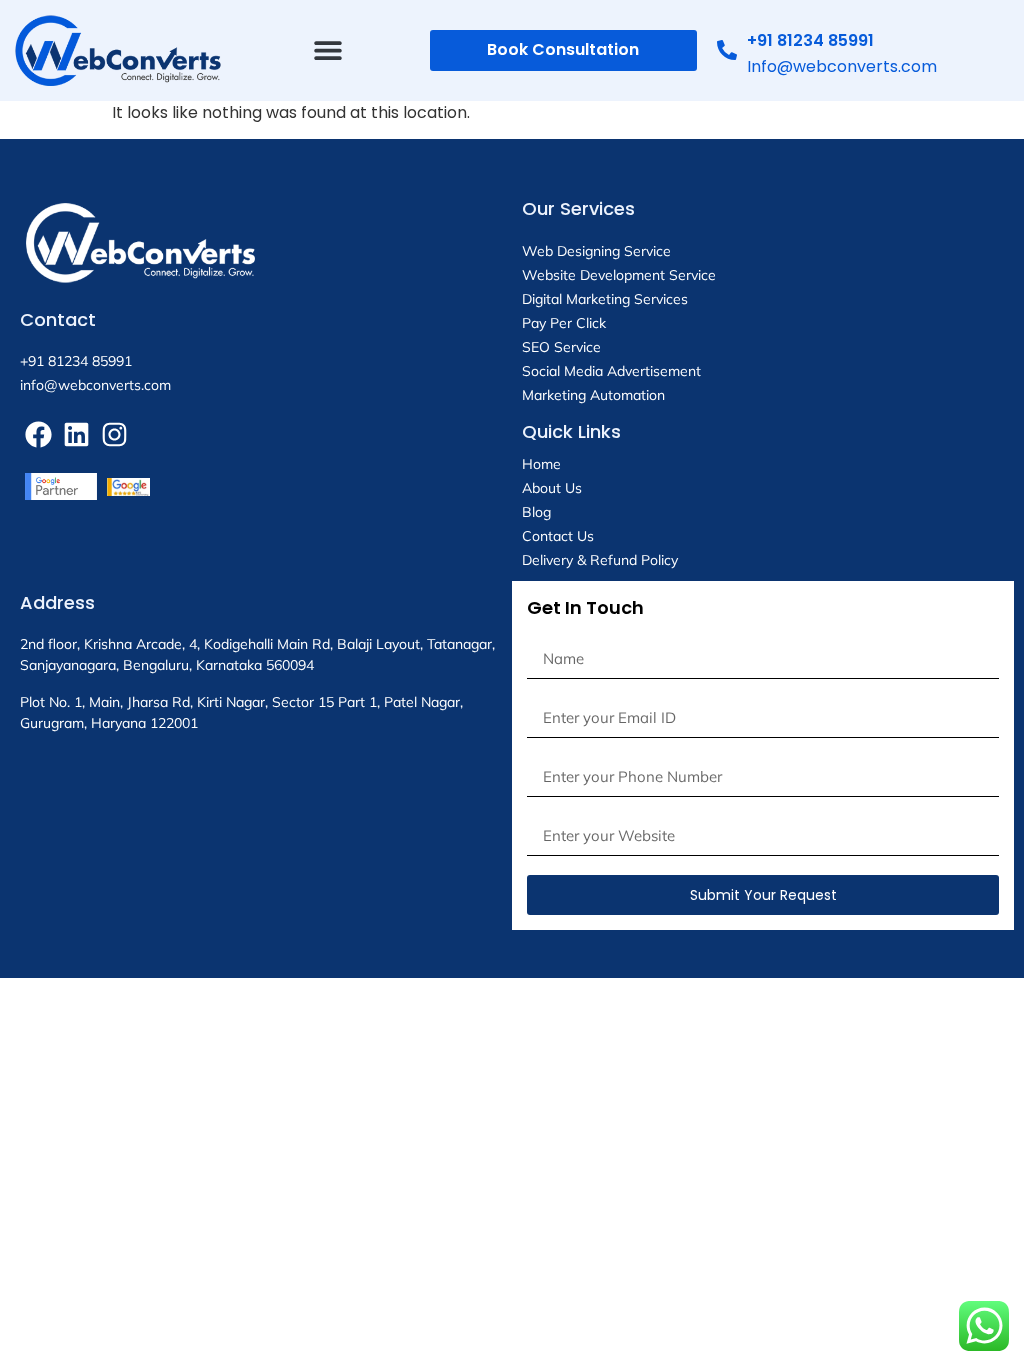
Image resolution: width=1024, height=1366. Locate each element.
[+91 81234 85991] (727, 50)
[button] (328, 50)
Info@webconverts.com (842, 66)
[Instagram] (115, 435)
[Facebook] (39, 435)
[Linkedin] (77, 435)
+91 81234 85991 (810, 40)
